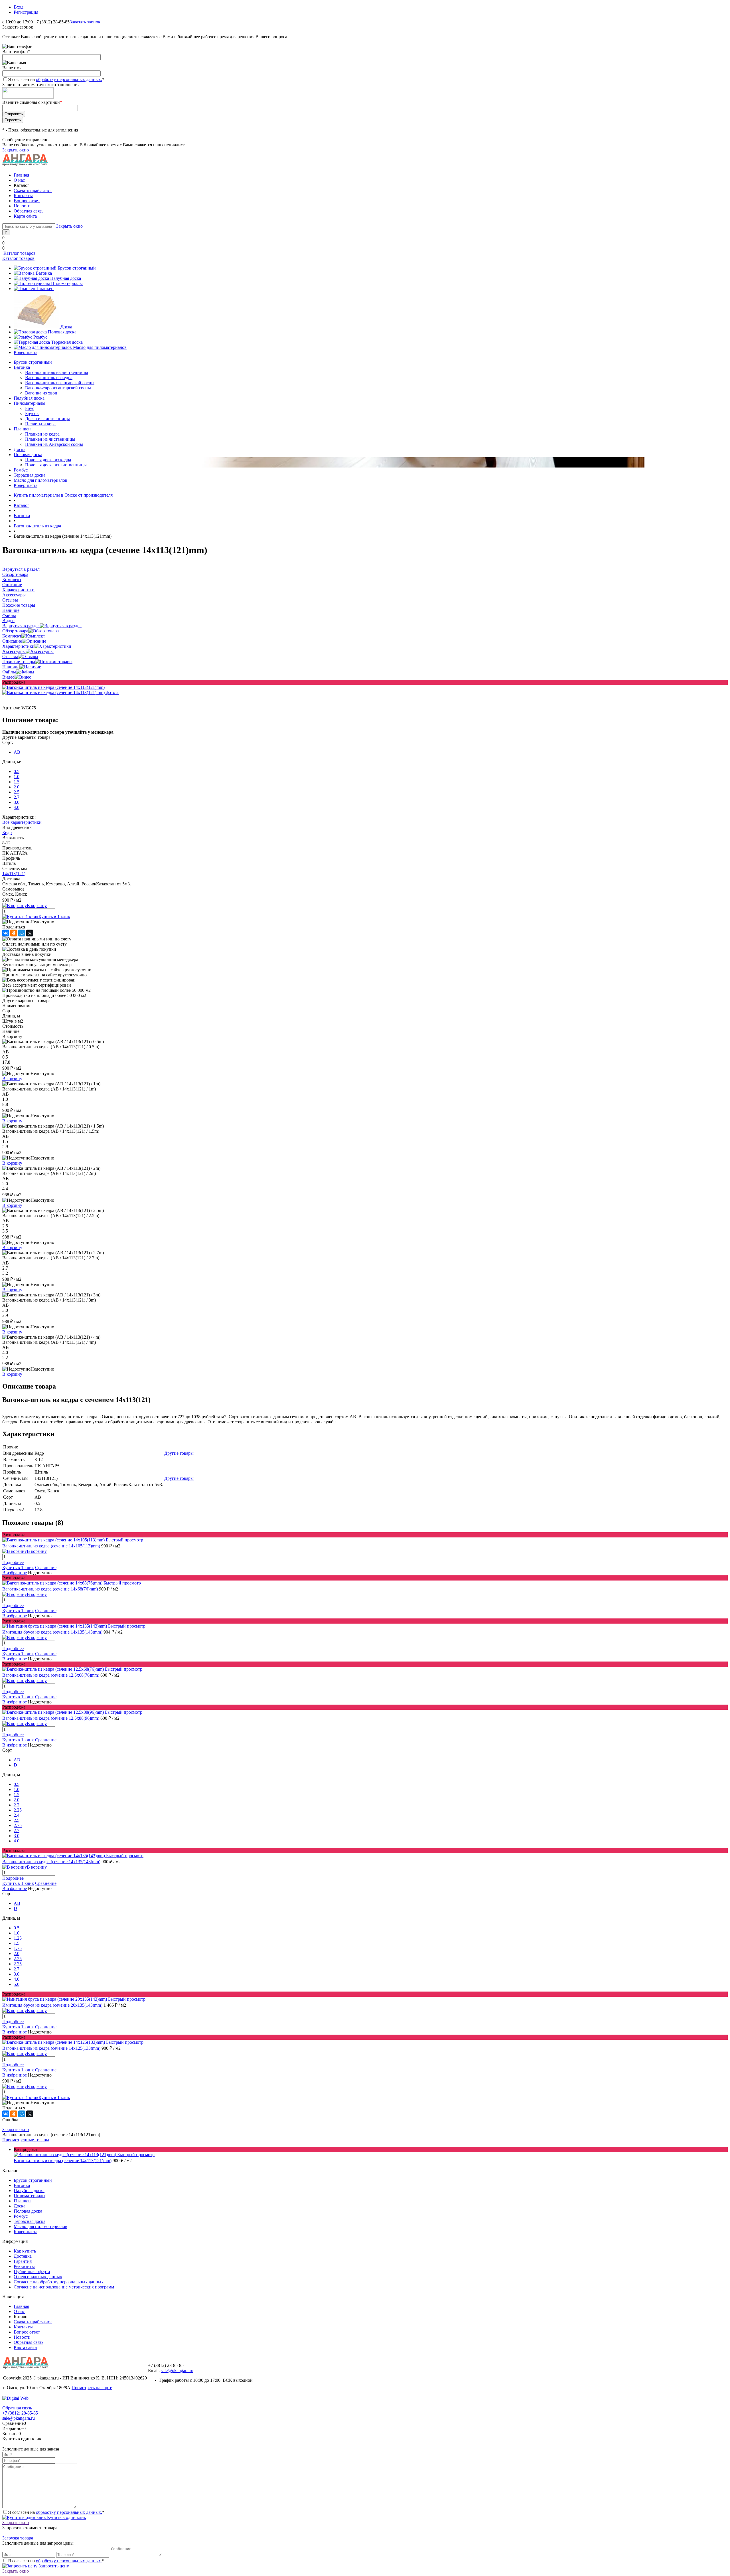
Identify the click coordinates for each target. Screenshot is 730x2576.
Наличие (11, 667)
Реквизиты (24, 2266)
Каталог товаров (19, 253)
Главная (21, 175)
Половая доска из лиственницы (56, 465)
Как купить (25, 2251)
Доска (66, 327)
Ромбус (40, 337)
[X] (30, 933)
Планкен (45, 289)
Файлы (9, 672)
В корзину (12, 1079)
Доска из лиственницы (47, 419)
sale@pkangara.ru (177, 2370)
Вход (19, 7)
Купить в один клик (66, 2517)
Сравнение (46, 1568)
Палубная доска (66, 278)
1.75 (18, 1948)
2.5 (17, 792)
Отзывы (10, 656)
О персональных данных (38, 2277)
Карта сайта (25, 216)
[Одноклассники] (14, 933)
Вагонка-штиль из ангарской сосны (60, 383)
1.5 (17, 782)
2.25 (18, 1810)
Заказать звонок (85, 22)
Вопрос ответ (27, 201)
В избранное (15, 1573)
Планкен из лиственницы (50, 439)
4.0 (17, 807)
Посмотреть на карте (92, 2388)
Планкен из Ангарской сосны (54, 444)
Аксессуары (14, 651)
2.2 (17, 1805)
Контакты (23, 196)
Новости (22, 206)
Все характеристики (22, 822)
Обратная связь (29, 211)
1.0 (17, 777)
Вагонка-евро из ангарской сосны (58, 388)
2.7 (17, 797)
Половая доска (62, 332)
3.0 (17, 802)
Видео (8, 677)
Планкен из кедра (42, 434)
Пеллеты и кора (40, 424)
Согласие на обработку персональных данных (59, 2282)
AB (17, 752)
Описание (12, 641)
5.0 (17, 1984)
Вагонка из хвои (41, 393)
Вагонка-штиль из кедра (49, 378)
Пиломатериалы (67, 283)
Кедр (7, 832)
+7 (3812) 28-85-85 (20, 2413)
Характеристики (18, 646)
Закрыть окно (16, 150)
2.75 (18, 1825)
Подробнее (13, 1562)
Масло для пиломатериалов (100, 347)
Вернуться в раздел (21, 626)
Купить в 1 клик (54, 917)
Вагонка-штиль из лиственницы (57, 372)
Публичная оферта (32, 2272)
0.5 (17, 771)
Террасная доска (67, 342)
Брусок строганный (77, 268)
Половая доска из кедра (48, 460)
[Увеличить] (53, 687)
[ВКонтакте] (6, 933)
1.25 (18, 1938)
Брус (30, 408)
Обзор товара (15, 631)
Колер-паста (26, 352)
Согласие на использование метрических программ (64, 2287)
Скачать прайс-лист (33, 190)
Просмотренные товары (26, 2140)
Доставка (23, 2256)
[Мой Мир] (22, 933)
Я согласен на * (56, 2512)
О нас (19, 180)
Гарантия (23, 2261)
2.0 (17, 787)
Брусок (32, 413)
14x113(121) (14, 874)
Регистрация (26, 12)
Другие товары (179, 1453)
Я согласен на (56, 79)
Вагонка (44, 273)
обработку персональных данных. (69, 79)
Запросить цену (53, 2566)
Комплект (12, 636)
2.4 (17, 1815)
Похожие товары (19, 662)
